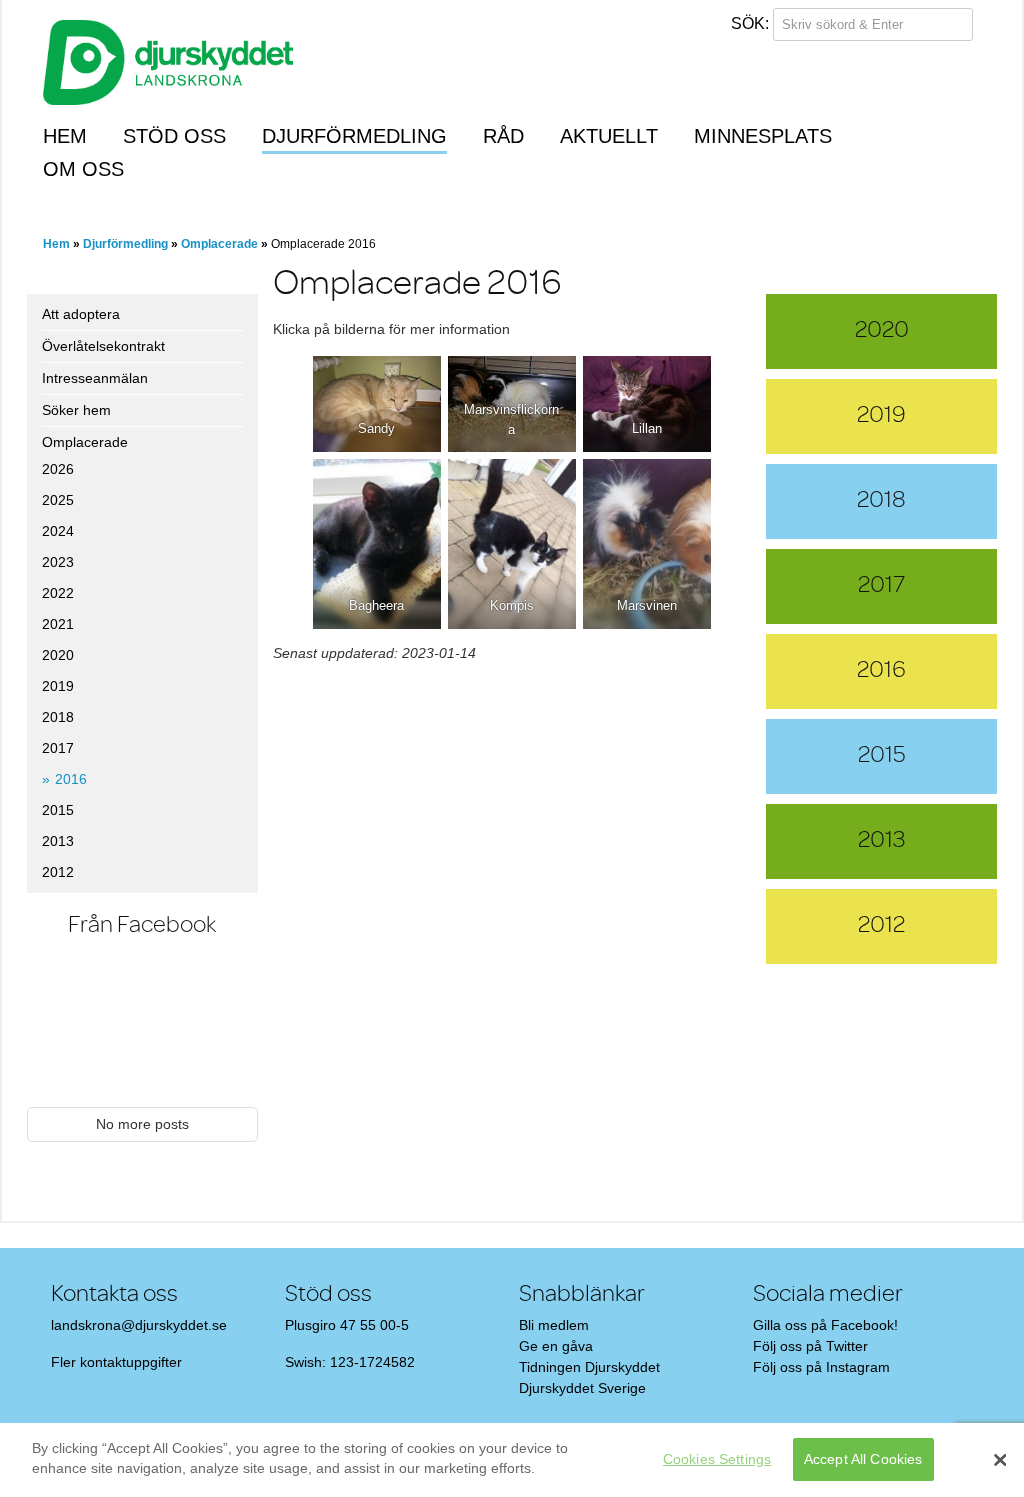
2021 (58, 624)
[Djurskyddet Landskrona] (168, 53)
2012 (58, 872)
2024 (58, 531)
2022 (58, 593)
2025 (58, 500)
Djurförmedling (354, 136)
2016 (71, 779)
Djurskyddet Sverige (582, 1388)
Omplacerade (219, 244)
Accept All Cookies (863, 1459)
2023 (58, 562)
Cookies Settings (717, 1459)
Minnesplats (763, 136)
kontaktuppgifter (131, 1362)
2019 (58, 686)
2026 (58, 469)
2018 (58, 717)
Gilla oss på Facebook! (825, 1325)
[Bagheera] (377, 544)
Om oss (83, 169)
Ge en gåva (556, 1346)
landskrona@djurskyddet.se (139, 1325)
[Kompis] (512, 544)
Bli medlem (554, 1325)
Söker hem (76, 410)
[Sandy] (377, 404)
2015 (58, 810)
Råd (503, 136)
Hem (65, 136)
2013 (58, 841)
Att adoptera (81, 314)
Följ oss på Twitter (810, 1346)
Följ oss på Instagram (821, 1367)
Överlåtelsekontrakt (103, 346)
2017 (58, 748)
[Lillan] (647, 404)
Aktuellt (609, 136)
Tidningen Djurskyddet (589, 1367)
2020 (58, 655)
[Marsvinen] (647, 544)
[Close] (1000, 1460)
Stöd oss (174, 136)
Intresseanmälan (95, 378)
